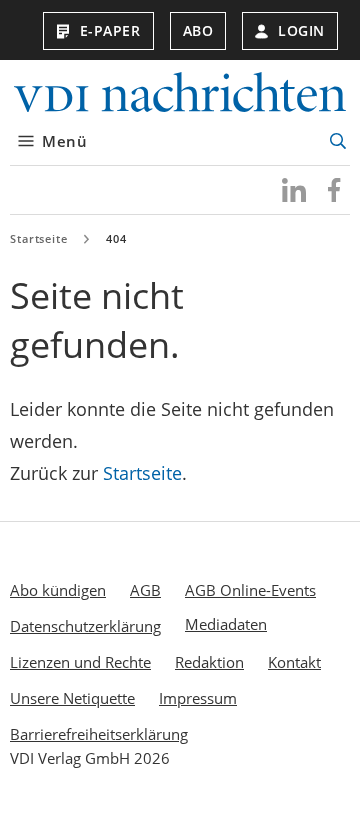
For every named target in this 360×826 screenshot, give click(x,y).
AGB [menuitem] (145, 590)
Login (301, 30)
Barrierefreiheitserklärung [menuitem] (99, 734)
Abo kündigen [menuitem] (58, 590)
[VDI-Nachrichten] (180, 94)
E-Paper (110, 30)
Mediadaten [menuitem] (226, 624)
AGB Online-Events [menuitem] (250, 590)
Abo (198, 30)
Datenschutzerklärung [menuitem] (85, 626)
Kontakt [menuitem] (294, 662)
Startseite (39, 238)
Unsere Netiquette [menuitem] (72, 698)
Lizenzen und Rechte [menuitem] (80, 662)
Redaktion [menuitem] (209, 662)
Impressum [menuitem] (198, 698)
